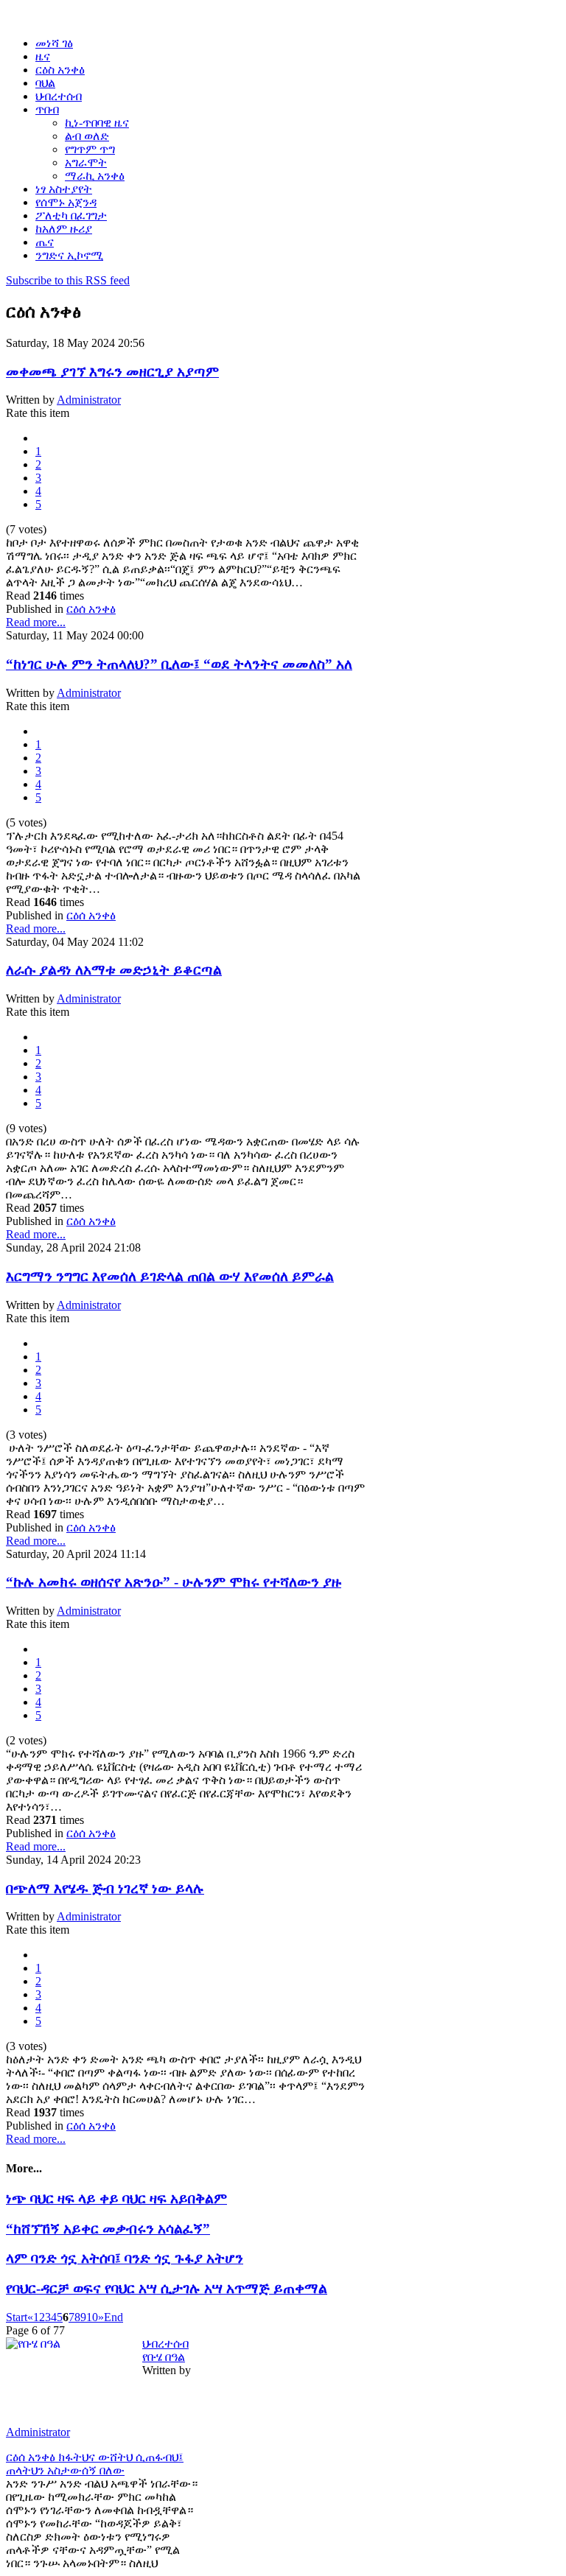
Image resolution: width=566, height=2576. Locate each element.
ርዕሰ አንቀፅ (91, 609)
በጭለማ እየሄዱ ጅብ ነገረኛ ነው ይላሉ (105, 1888)
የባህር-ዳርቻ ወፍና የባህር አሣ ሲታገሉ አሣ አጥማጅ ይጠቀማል (167, 2288)
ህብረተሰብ (165, 2344)
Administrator (89, 400)
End (113, 2317)
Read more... (36, 622)
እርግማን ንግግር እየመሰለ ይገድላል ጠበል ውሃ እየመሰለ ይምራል (170, 1276)
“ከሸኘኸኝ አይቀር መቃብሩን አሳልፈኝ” (108, 2229)
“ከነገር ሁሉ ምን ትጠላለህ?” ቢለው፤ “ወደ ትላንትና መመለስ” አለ (179, 664)
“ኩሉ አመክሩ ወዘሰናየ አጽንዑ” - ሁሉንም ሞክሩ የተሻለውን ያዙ (174, 1582)
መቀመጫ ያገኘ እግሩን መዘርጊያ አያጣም (112, 372)
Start (17, 2317)
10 (92, 2317)
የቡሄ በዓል (164, 2357)
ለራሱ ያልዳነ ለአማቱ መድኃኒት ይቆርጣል (114, 970)
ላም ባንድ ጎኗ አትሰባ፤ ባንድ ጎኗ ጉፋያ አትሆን (125, 2258)
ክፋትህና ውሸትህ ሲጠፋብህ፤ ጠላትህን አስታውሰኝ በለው (95, 2464)
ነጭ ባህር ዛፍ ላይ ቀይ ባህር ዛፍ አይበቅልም (116, 2198)
